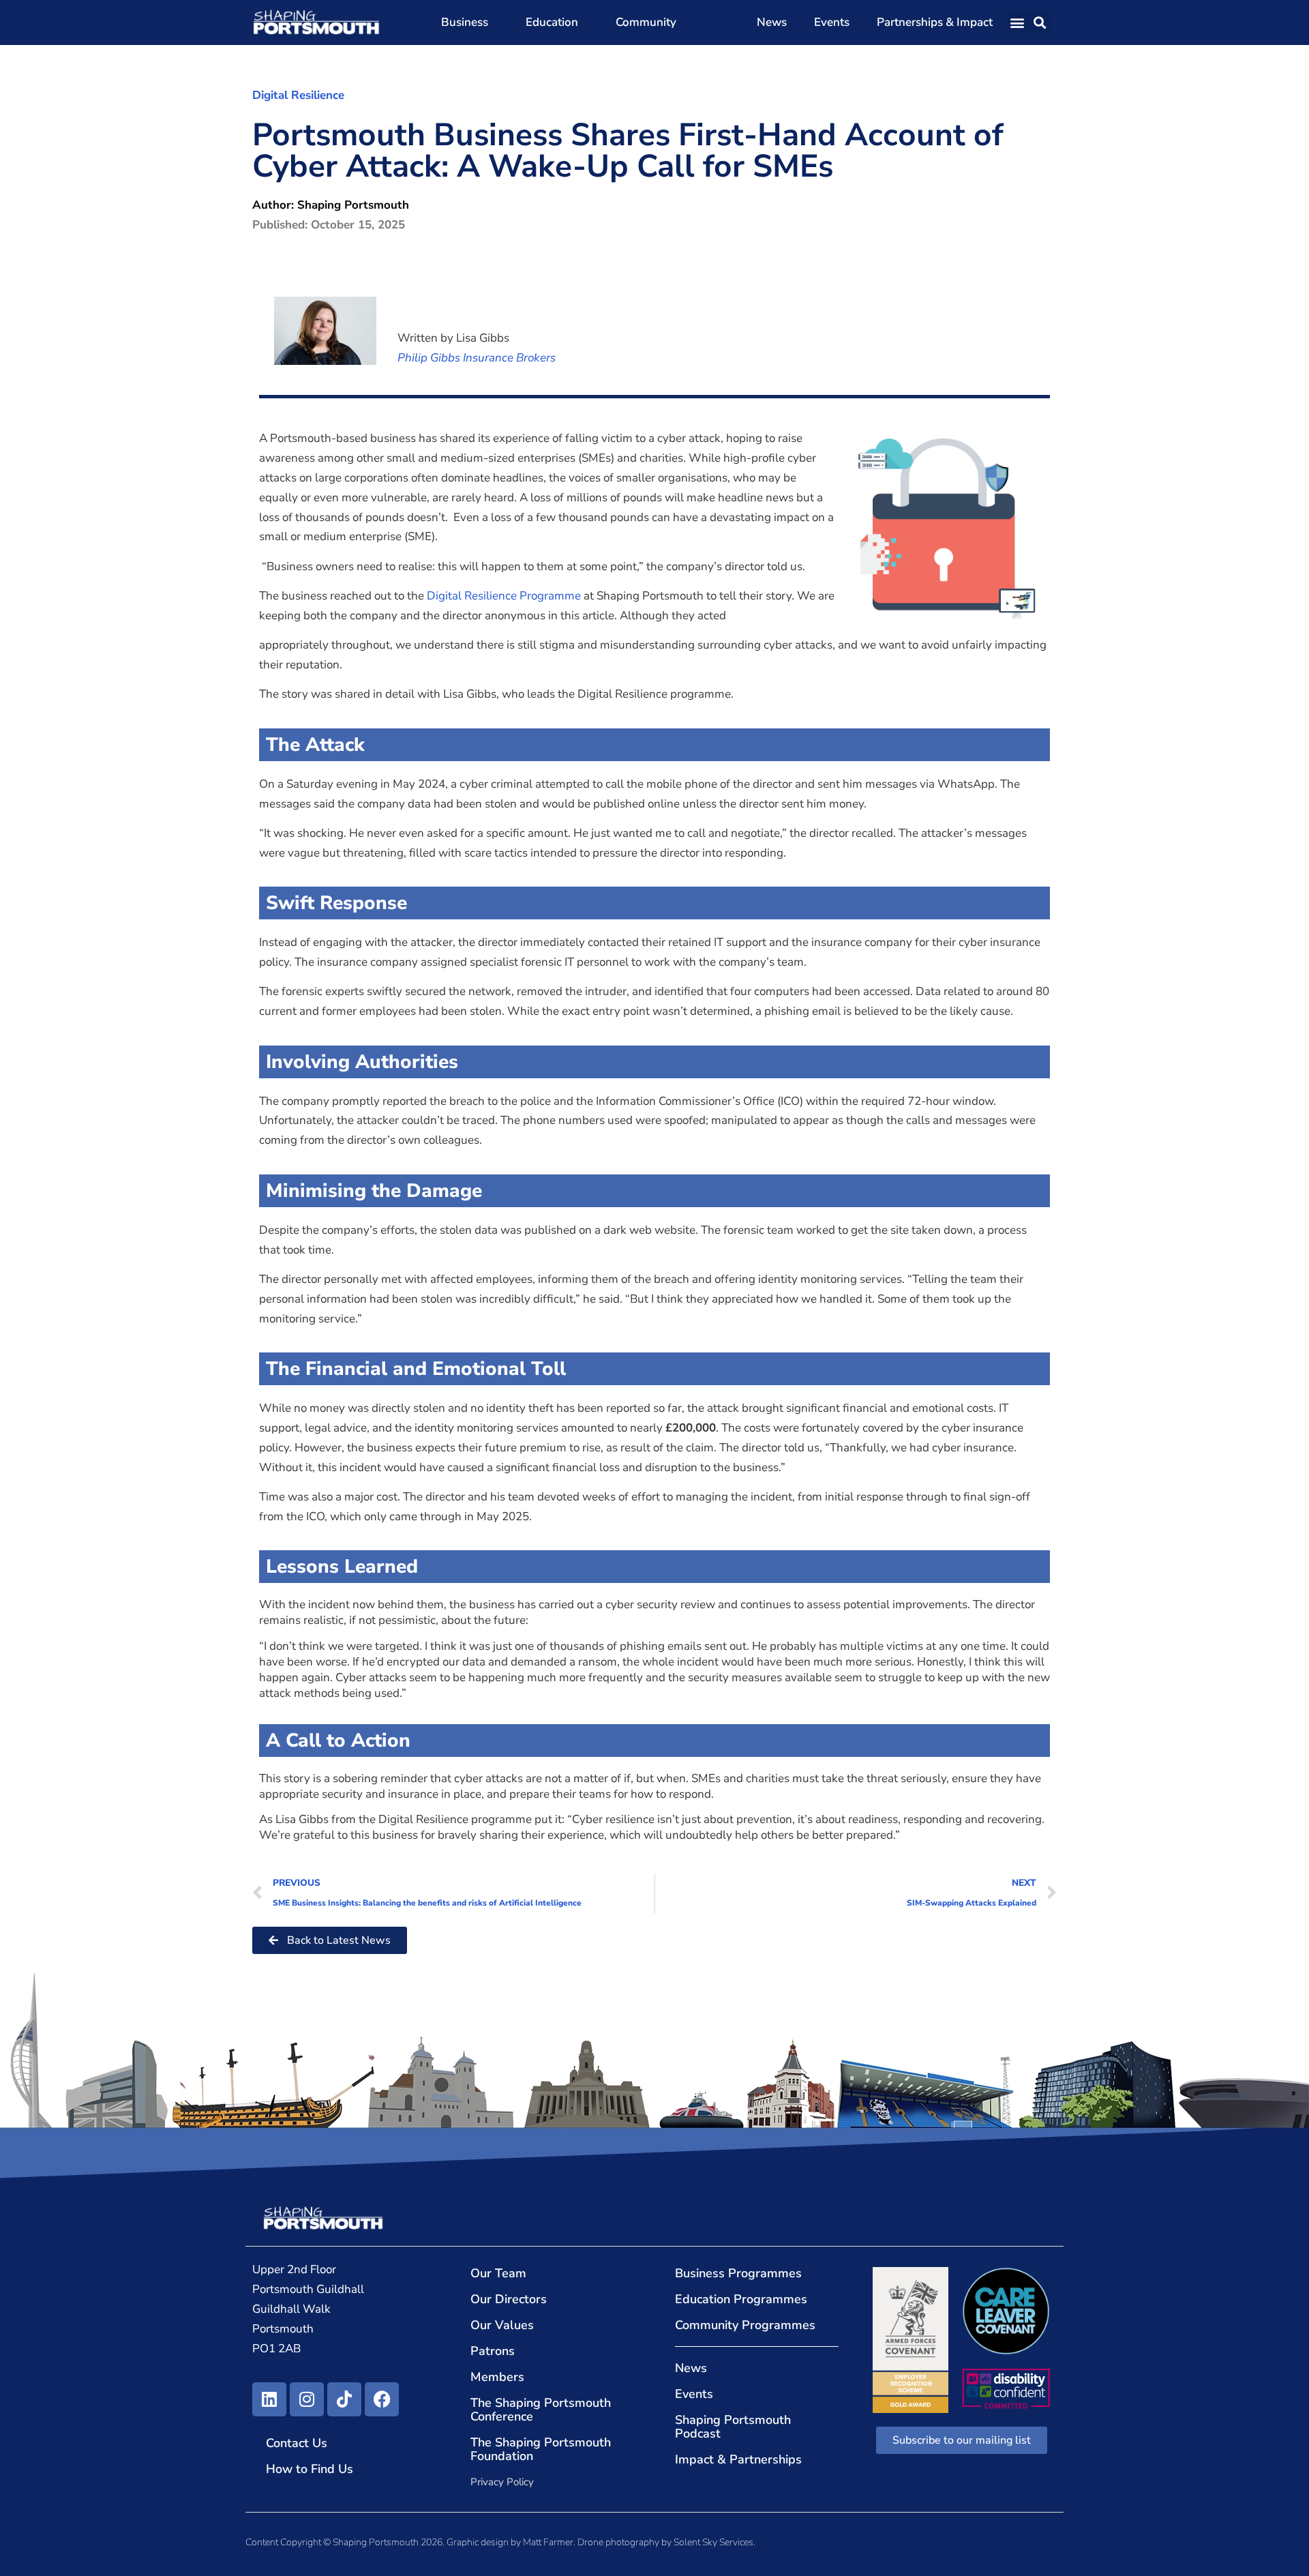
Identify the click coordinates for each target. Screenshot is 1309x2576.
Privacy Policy (502, 2482)
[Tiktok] (344, 2399)
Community (646, 22)
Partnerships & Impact (935, 22)
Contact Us (297, 2443)
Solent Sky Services (713, 2542)
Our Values (502, 2325)
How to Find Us (310, 2469)
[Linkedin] (269, 2399)
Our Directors (509, 2299)
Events (832, 22)
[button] (1018, 23)
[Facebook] (382, 2399)
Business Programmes (738, 2273)
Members (497, 2377)
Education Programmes (741, 2299)
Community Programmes (745, 2325)
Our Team (498, 2273)
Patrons (493, 2351)
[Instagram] (307, 2399)
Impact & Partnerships (738, 2459)
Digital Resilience (298, 95)
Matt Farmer (548, 2542)
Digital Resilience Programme (504, 596)
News (772, 22)
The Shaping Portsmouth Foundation (541, 2449)
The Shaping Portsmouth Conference (541, 2410)
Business (465, 22)
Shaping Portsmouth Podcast (733, 2427)
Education (552, 22)
